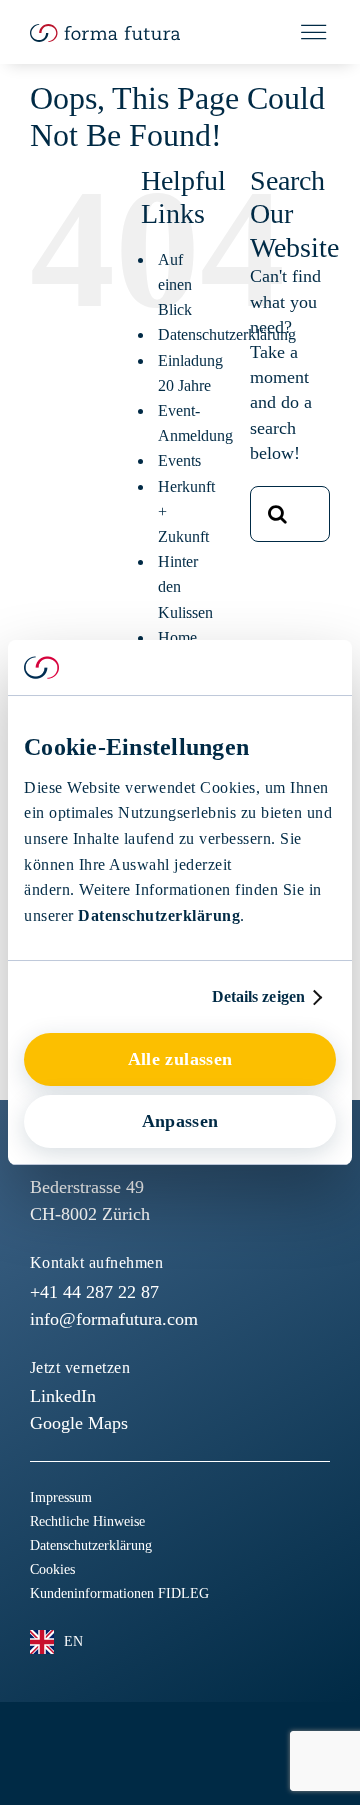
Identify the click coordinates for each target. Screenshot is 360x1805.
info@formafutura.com (114, 1319)
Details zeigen (258, 996)
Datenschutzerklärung (159, 915)
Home (177, 637)
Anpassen (180, 1121)
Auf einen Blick (175, 284)
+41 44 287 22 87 (94, 1292)
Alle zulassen (180, 1059)
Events (179, 460)
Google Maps (79, 1423)
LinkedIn (63, 1396)
